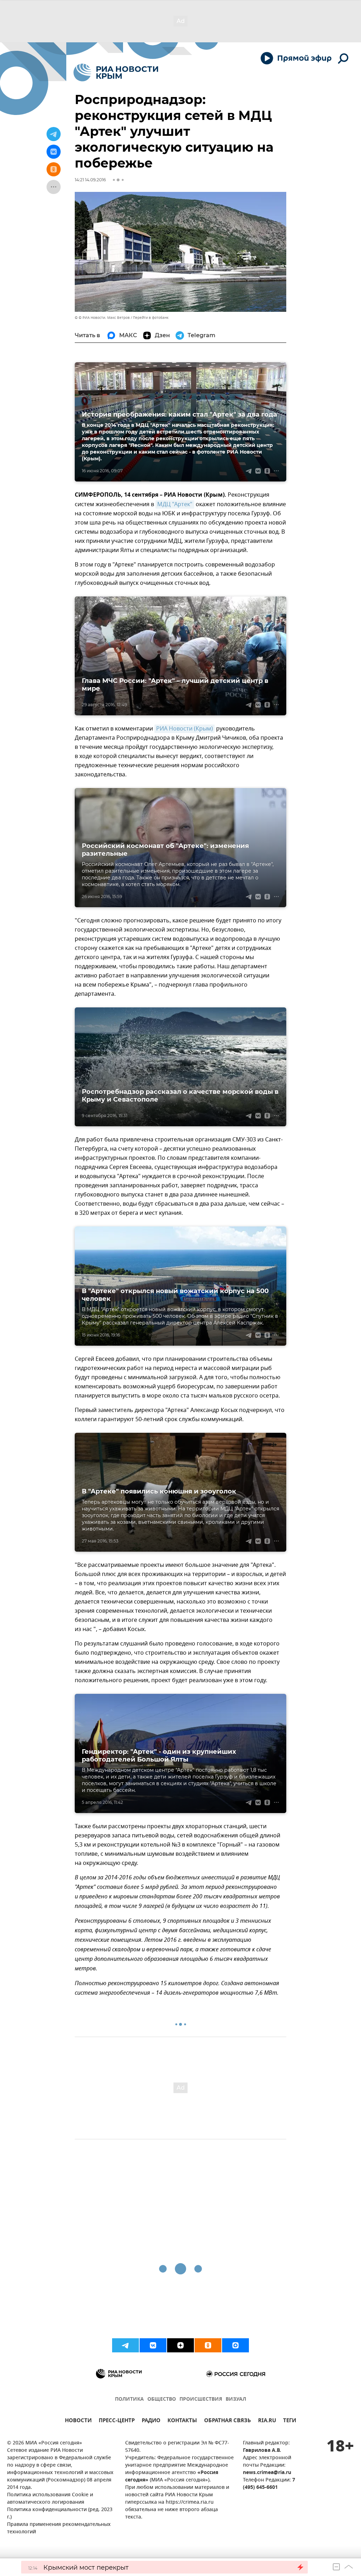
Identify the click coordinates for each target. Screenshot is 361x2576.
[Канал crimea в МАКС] (235, 2345)
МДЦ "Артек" (175, 504)
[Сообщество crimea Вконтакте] (153, 2345)
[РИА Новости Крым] (116, 72)
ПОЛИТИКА (129, 2399)
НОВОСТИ (78, 2421)
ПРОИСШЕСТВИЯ (201, 2399)
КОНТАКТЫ (182, 2421)
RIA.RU (267, 2421)
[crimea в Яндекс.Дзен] (180, 2345)
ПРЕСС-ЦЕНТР (117, 2421)
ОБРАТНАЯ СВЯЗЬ (228, 2421)
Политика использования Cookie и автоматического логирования (50, 2499)
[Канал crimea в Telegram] (126, 2345)
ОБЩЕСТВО (162, 2399)
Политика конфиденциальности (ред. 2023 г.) (60, 2514)
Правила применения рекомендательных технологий (59, 2528)
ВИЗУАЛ (236, 2399)
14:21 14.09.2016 (90, 180)
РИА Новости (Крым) (185, 729)
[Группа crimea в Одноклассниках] (208, 2345)
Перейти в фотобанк (151, 318)
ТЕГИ (290, 2421)
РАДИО (151, 2421)
